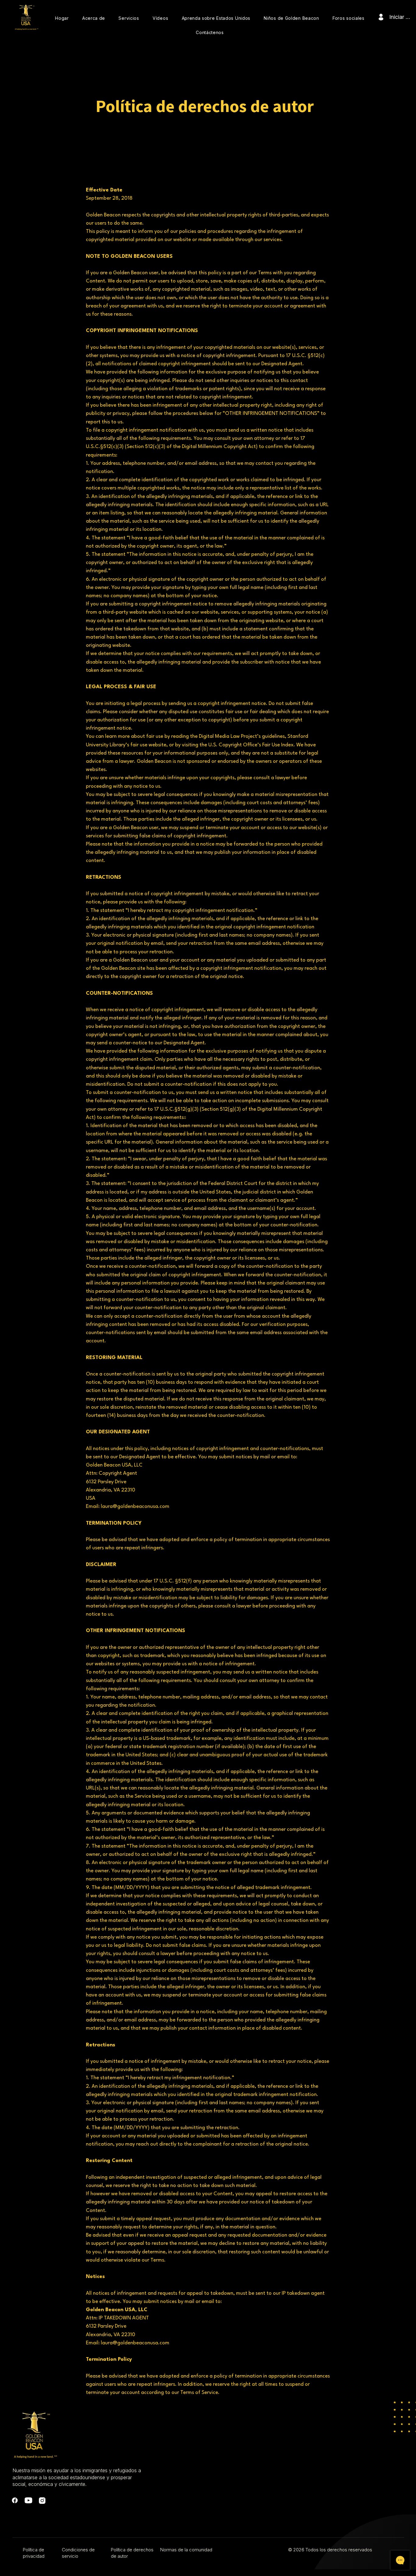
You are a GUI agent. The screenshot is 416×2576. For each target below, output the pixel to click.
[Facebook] (15, 2500)
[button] (94, 18)
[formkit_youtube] (28, 2500)
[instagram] (42, 2500)
